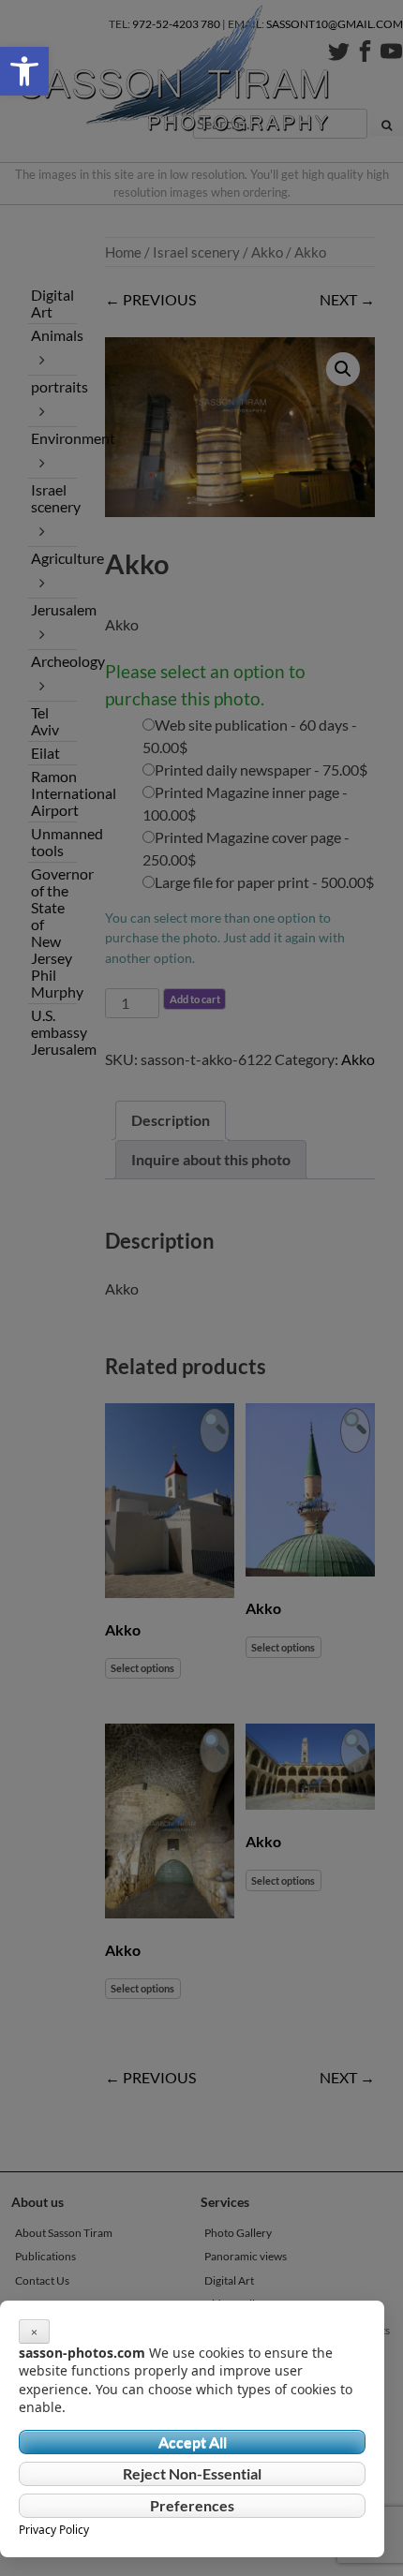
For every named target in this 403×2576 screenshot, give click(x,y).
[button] (24, 71)
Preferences (192, 2505)
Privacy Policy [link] (54, 2530)
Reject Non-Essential (192, 2473)
